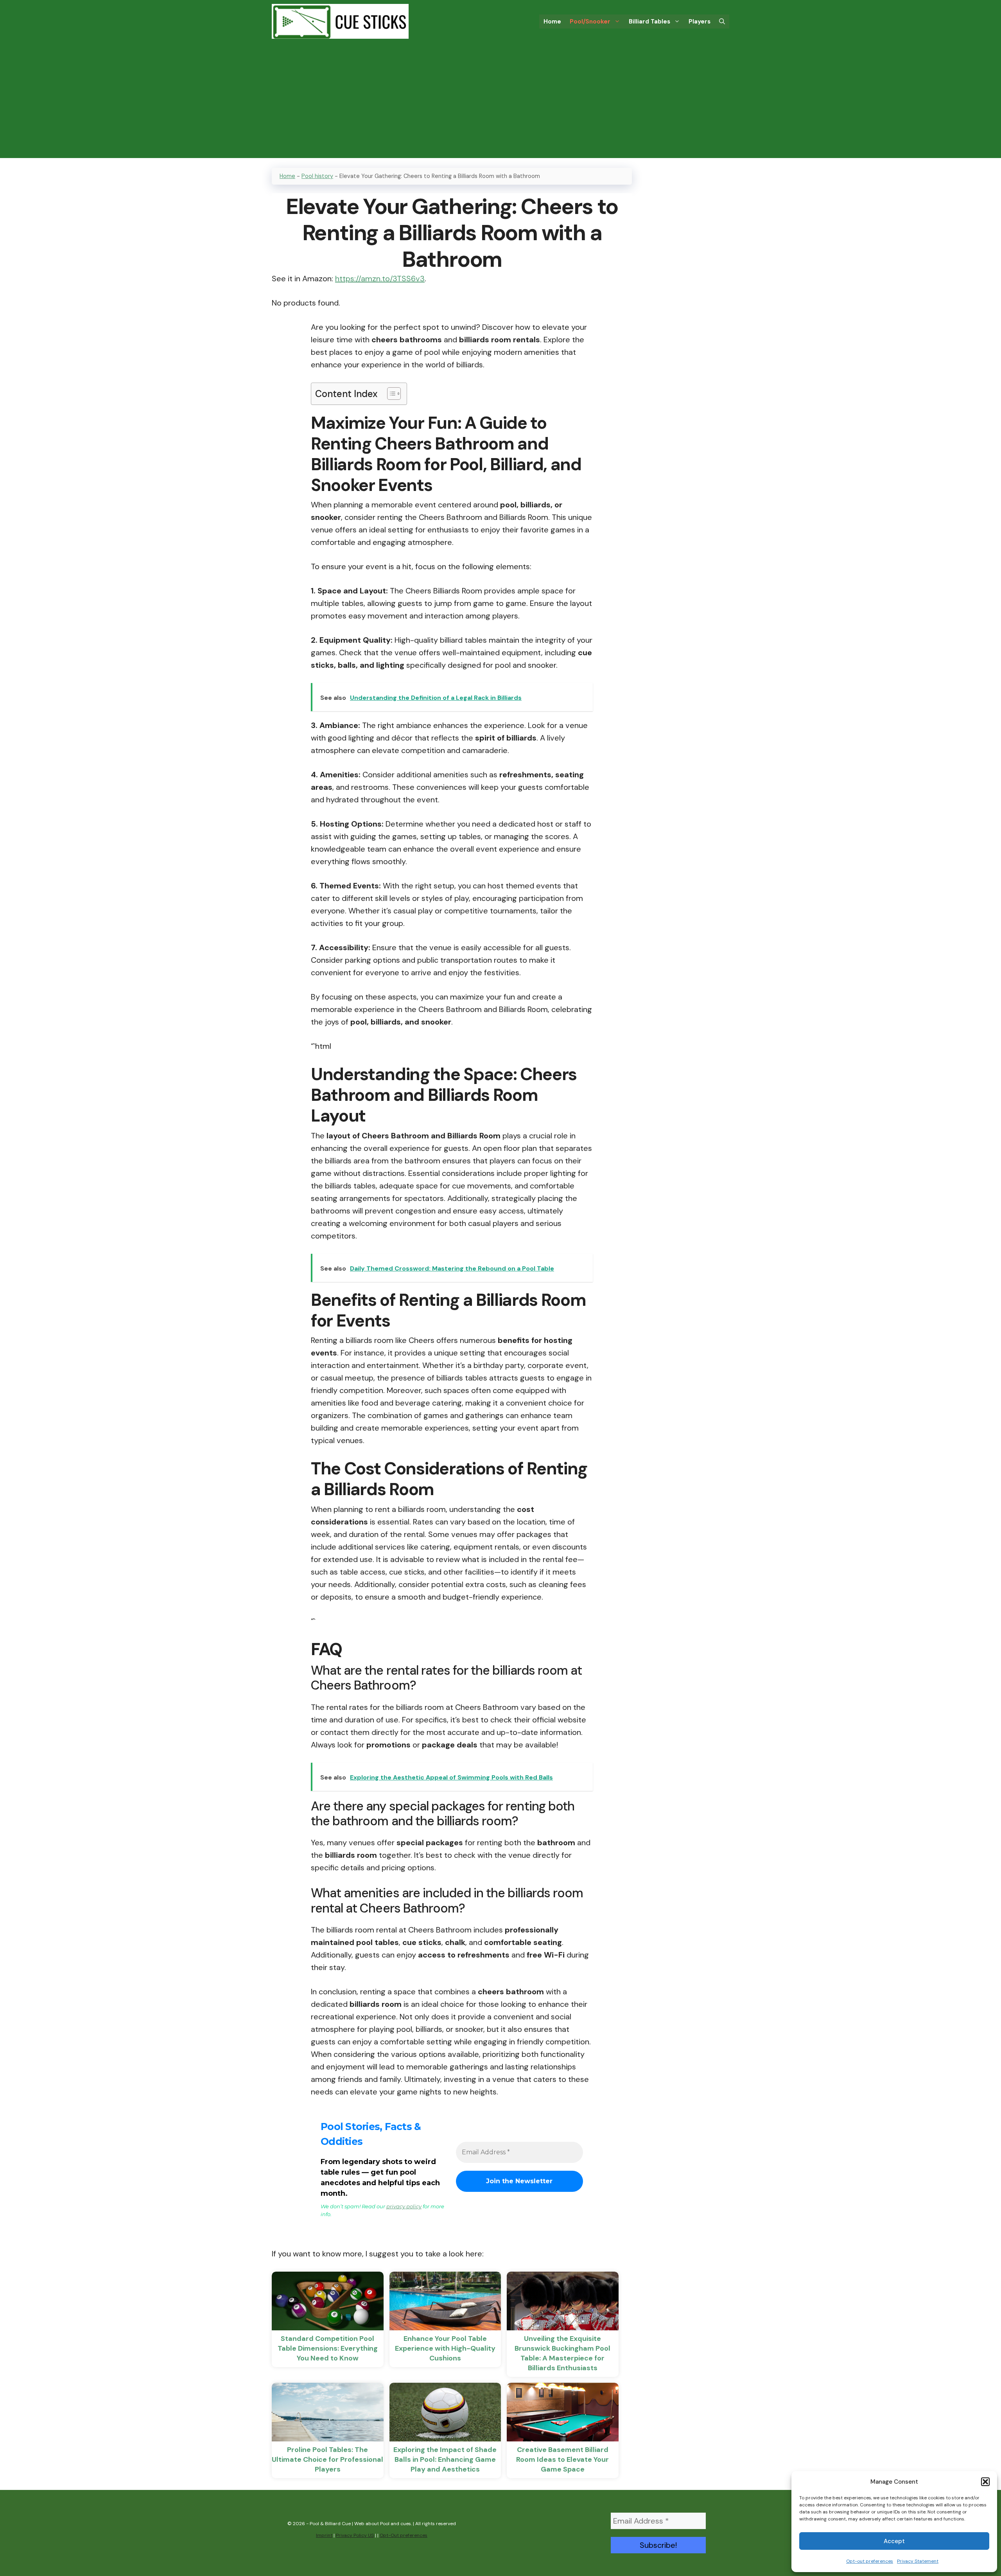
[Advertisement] (500, 103)
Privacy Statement (918, 2561)
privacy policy (404, 2206)
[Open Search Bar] (722, 22)
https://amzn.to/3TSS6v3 (380, 279)
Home (552, 22)
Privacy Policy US (355, 2535)
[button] (985, 2482)
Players (700, 22)
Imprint (324, 2535)
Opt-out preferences (870, 2561)
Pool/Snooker (590, 22)
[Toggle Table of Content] (390, 394)
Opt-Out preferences (404, 2535)
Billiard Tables (649, 22)
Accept (894, 2541)
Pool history (317, 176)
